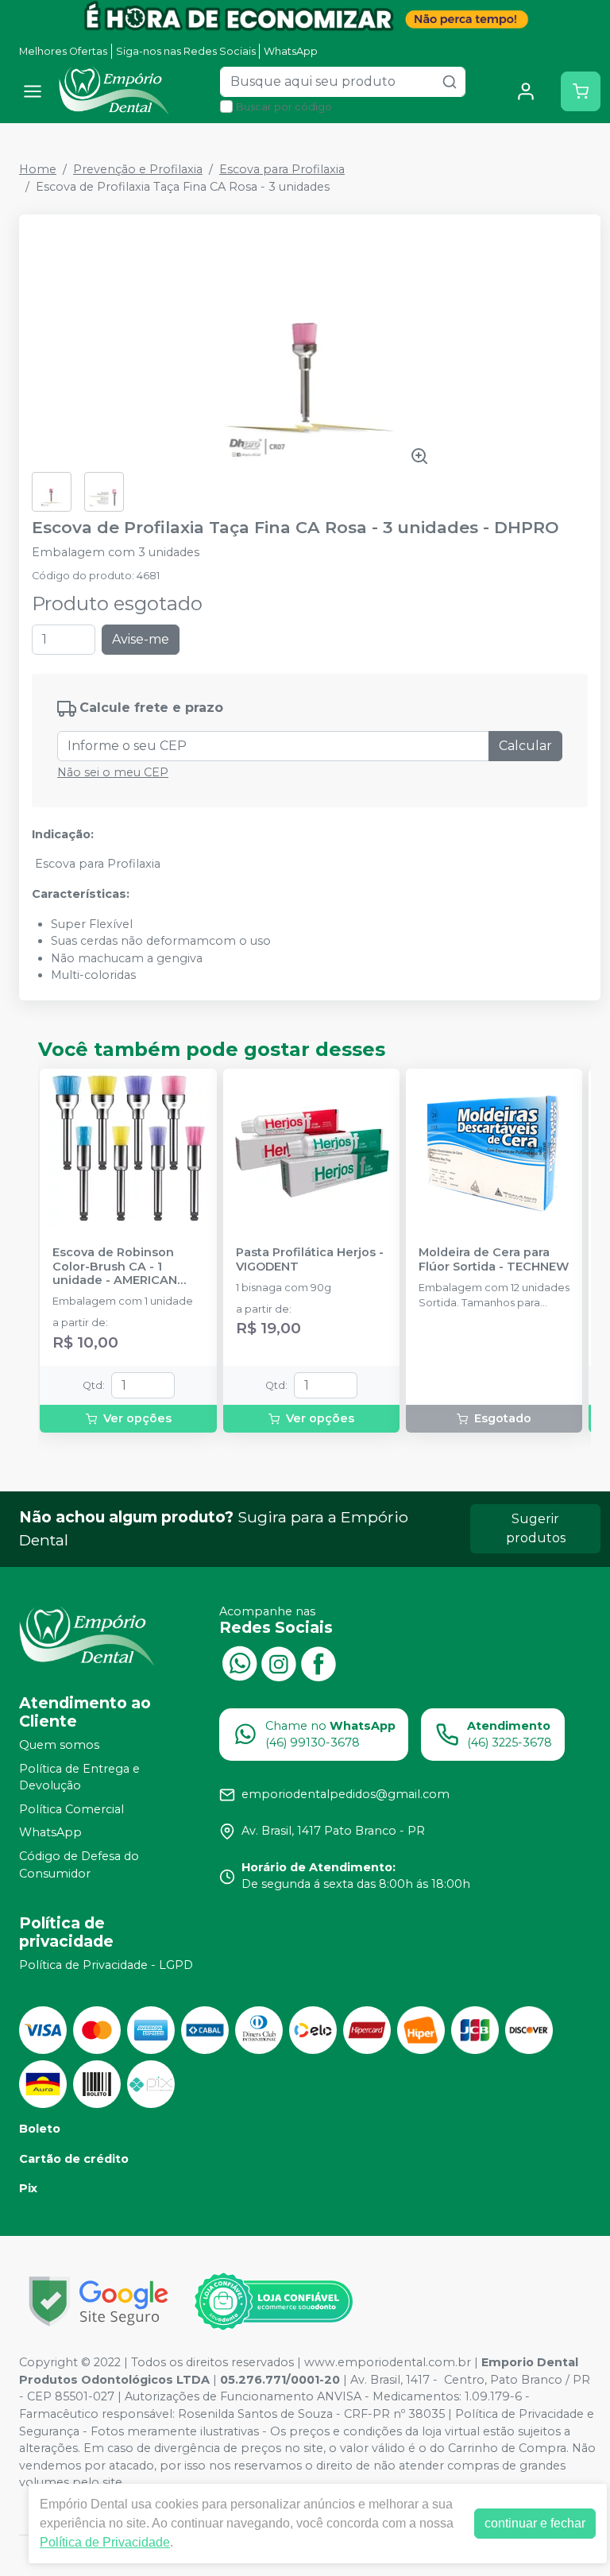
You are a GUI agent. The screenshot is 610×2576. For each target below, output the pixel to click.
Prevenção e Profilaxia (138, 169)
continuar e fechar (535, 2523)
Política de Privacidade (105, 2542)
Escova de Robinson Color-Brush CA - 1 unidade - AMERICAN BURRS (115, 1267)
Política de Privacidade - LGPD (106, 1965)
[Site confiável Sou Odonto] (273, 2302)
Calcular (525, 746)
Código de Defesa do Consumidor (79, 1865)
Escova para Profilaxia (282, 169)
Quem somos (59, 1745)
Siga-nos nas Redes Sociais (186, 51)
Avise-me (141, 639)
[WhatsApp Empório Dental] (239, 1662)
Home (38, 169)
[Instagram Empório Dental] (279, 1662)
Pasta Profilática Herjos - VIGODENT (310, 1259)
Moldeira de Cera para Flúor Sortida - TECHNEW (494, 1259)
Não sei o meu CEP (113, 772)
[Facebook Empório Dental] (319, 1662)
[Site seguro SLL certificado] (98, 2301)
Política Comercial (71, 1809)
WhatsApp (291, 51)
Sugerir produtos (536, 1528)
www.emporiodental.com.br (388, 2362)
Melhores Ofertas (63, 51)
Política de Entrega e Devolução (79, 1777)
